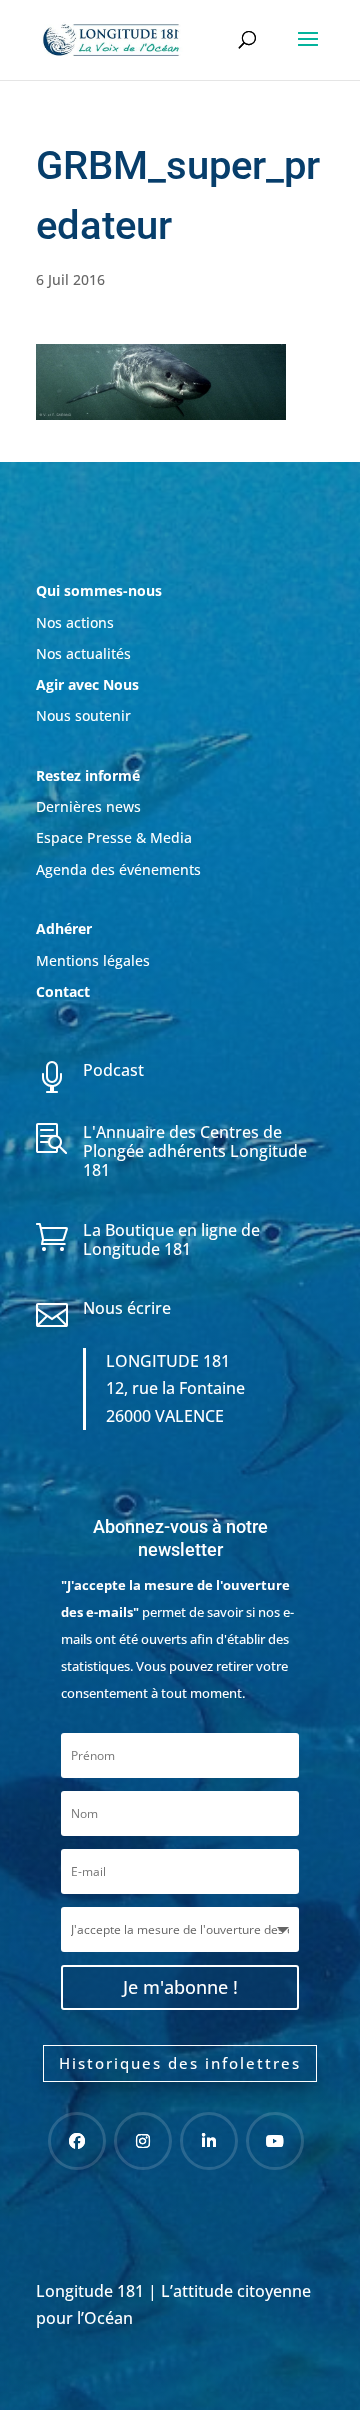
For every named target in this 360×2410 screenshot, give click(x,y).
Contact (63, 991)
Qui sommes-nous (99, 590)
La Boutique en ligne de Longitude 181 (171, 1239)
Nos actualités (83, 653)
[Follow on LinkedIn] (209, 2141)
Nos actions (75, 622)
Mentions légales (93, 960)
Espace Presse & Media (114, 837)
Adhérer (66, 928)
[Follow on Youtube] (275, 2141)
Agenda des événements (118, 869)
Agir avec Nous (87, 684)
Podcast (113, 1070)
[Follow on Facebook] (77, 2141)
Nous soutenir (83, 715)
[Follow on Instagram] (143, 2141)
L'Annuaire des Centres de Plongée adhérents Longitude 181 (195, 1151)
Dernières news (88, 806)
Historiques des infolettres (180, 2063)
